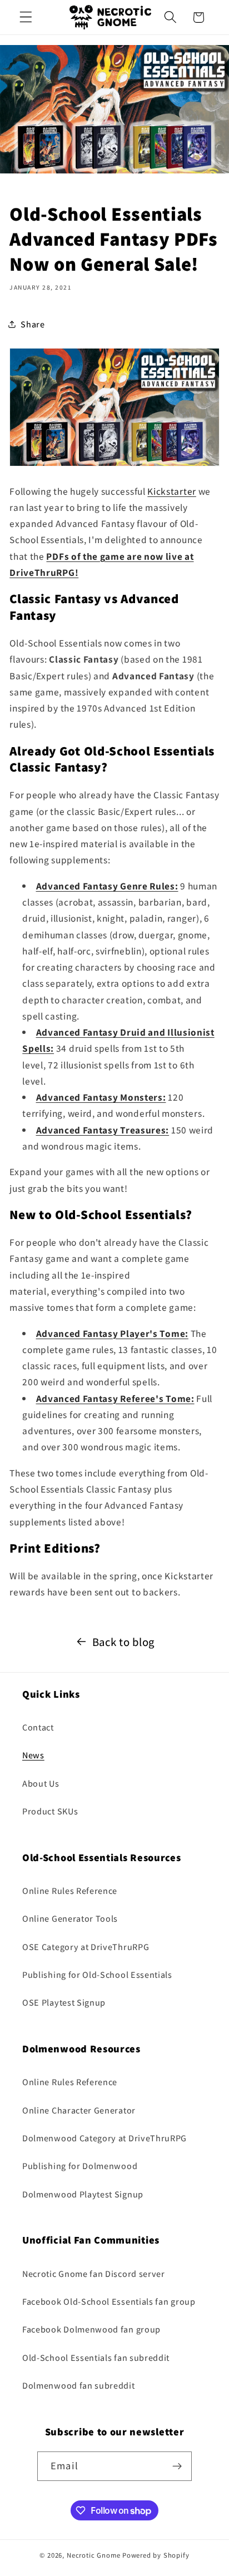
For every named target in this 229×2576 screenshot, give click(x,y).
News (33, 1755)
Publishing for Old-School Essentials (97, 1975)
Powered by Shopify (156, 2555)
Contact (38, 1727)
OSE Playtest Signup (64, 2003)
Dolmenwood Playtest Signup (83, 2194)
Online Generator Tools (70, 1919)
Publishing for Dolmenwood (80, 2166)
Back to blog (123, 1642)
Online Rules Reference (70, 1891)
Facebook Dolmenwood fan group (91, 2329)
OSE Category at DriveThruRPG (86, 1947)
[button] (26, 18)
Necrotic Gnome (94, 2555)
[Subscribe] (177, 2466)
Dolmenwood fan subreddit (79, 2386)
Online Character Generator (79, 2110)
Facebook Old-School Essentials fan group (109, 2302)
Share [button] (33, 324)
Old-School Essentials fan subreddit (96, 2358)
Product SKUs (50, 1811)
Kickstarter (172, 491)
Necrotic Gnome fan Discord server (94, 2274)
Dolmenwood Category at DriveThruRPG (104, 2138)
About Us (41, 1784)
